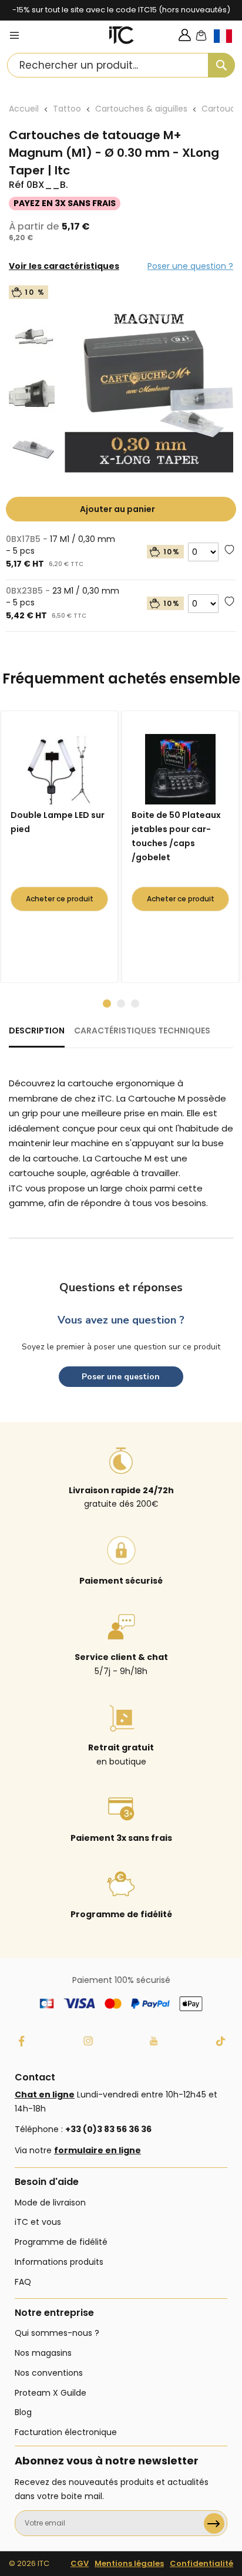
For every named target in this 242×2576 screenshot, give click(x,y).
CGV (80, 2563)
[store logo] (122, 35)
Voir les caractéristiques (64, 266)
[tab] (37, 1036)
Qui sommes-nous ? (57, 2333)
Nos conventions (49, 2373)
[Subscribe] (214, 2523)
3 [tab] (135, 1004)
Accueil (24, 109)
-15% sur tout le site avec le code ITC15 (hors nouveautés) (121, 10)
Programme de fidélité (61, 2242)
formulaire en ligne (98, 2150)
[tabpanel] (62, 847)
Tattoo (67, 109)
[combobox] (121, 65)
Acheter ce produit (60, 899)
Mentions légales (129, 2563)
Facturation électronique (66, 2432)
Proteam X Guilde (51, 2393)
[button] (228, 46)
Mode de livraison (50, 2203)
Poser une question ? (190, 266)
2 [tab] (121, 1004)
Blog (23, 2412)
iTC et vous (38, 2222)
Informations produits (59, 2262)
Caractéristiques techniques (142, 1031)
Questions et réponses (121, 1287)
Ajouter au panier (117, 509)
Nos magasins (43, 2353)
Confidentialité (201, 2563)
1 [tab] (107, 1004)
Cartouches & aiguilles (141, 109)
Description (37, 1031)
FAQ (23, 2282)
